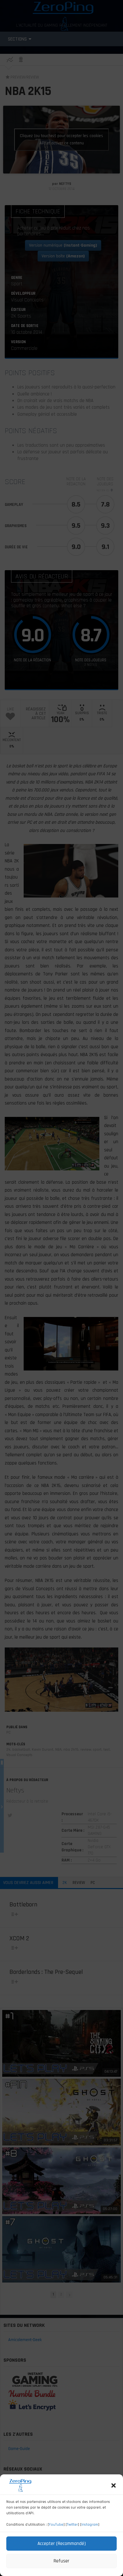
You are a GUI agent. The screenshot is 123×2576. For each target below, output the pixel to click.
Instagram (90, 2525)
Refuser (61, 2561)
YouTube (56, 2525)
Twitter (72, 2525)
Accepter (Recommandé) (62, 2544)
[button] (114, 2485)
